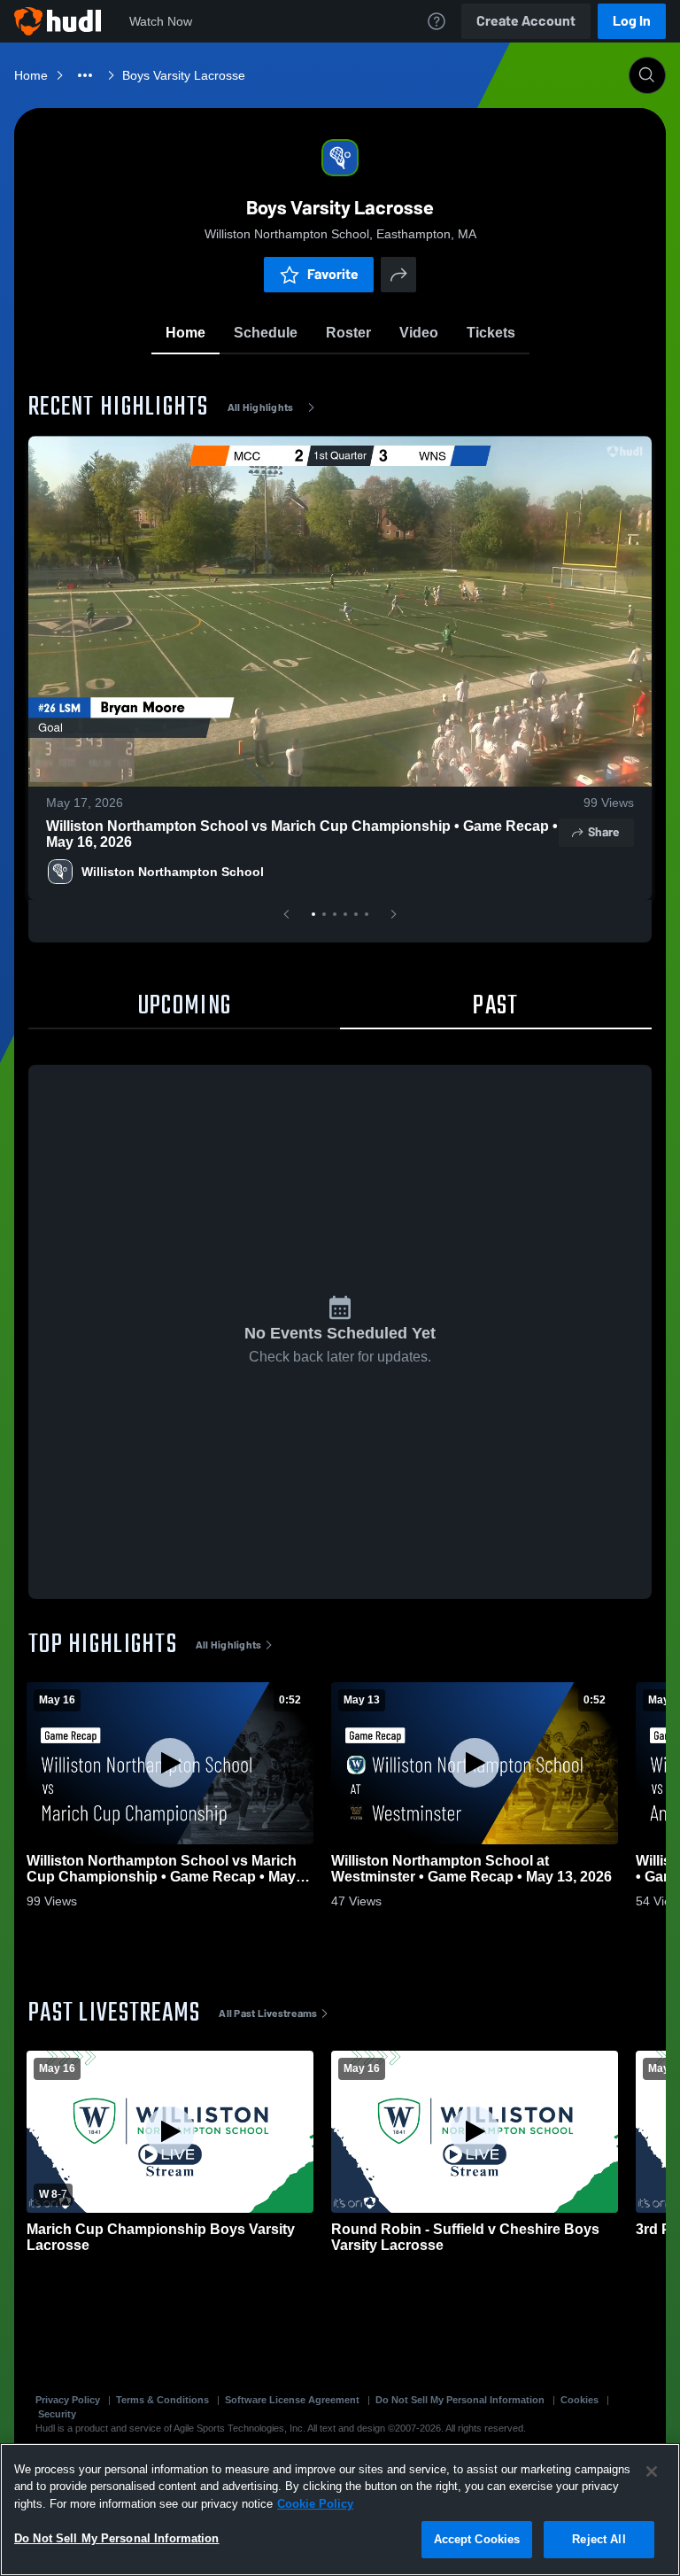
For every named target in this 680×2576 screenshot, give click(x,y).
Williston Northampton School (173, 872)
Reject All (599, 2539)
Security (57, 2414)
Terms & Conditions (162, 2400)
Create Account (526, 21)
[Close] (652, 2471)
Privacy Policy (68, 2400)
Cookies (580, 2400)
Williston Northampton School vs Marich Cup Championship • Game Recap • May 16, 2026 (302, 834)
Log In (632, 21)
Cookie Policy (315, 2504)
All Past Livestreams (268, 2013)
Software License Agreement (292, 2400)
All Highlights (261, 407)
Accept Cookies (477, 2539)
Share (603, 832)
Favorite (333, 274)
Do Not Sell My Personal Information (460, 2400)
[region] (340, 2510)
